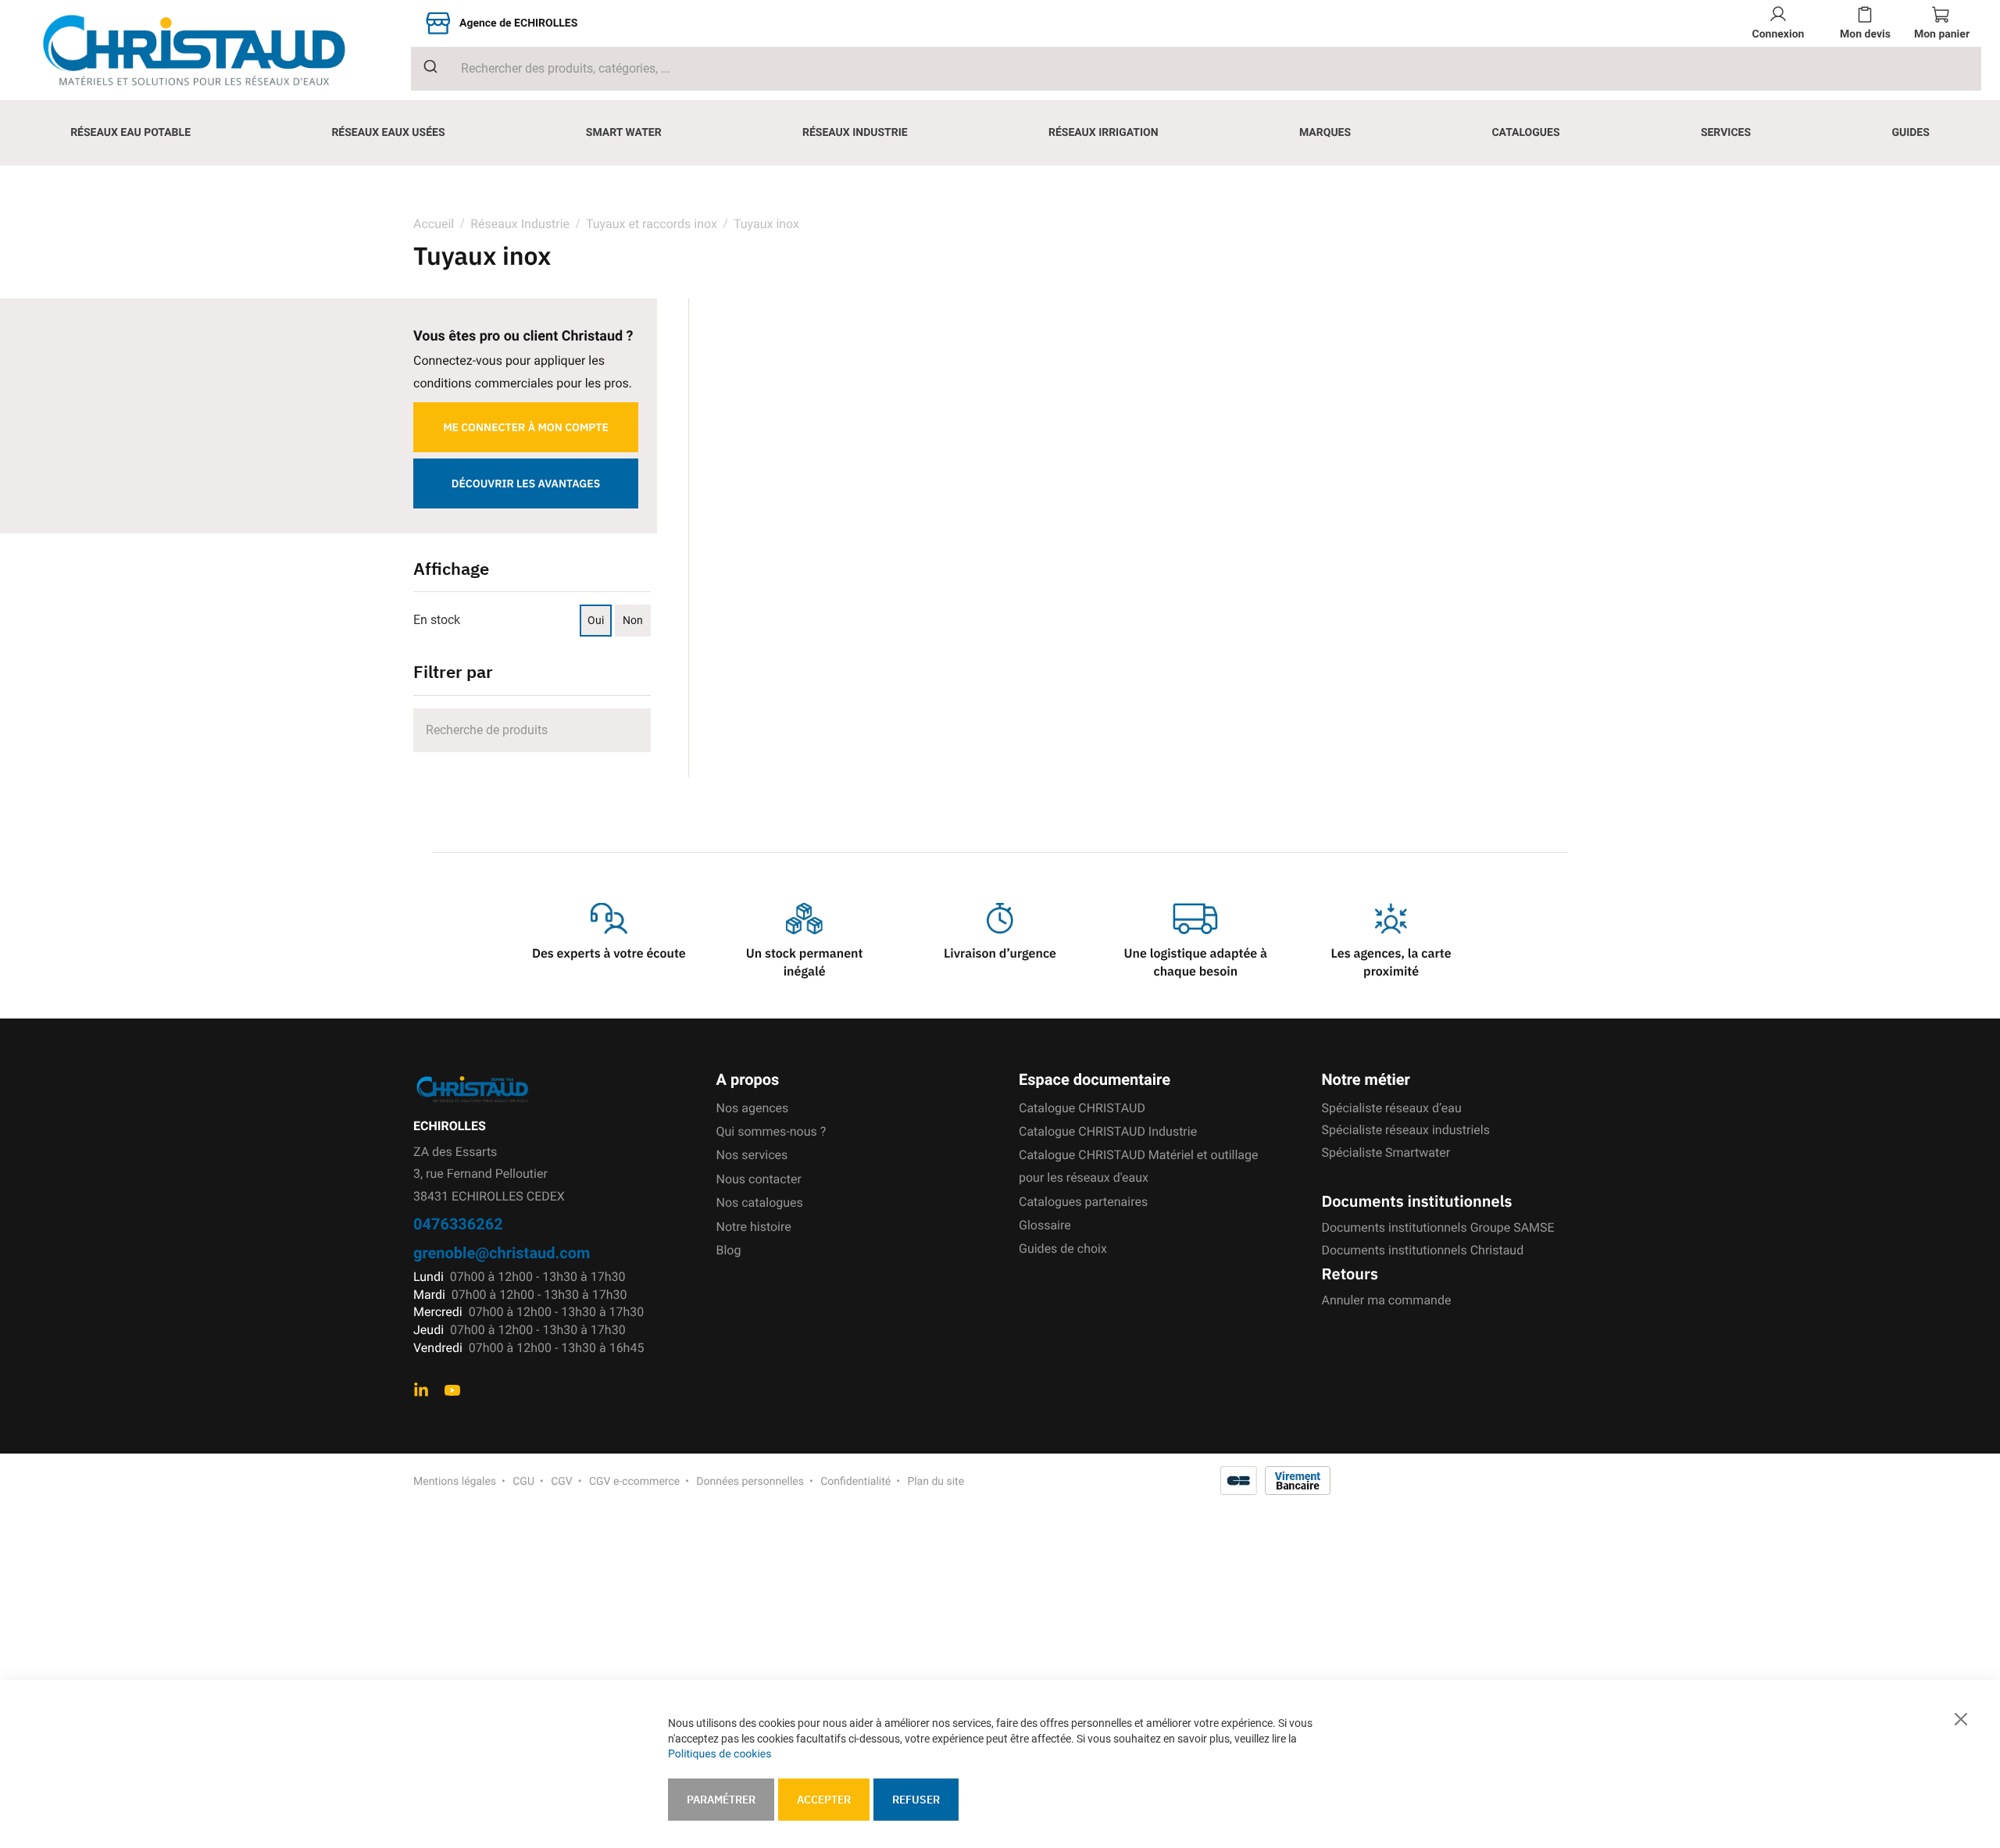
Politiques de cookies (720, 1754)
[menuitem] (130, 133)
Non (633, 620)
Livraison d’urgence (1000, 954)
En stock (437, 620)
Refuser (916, 1800)
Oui (596, 620)
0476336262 (458, 1224)
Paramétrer (721, 1800)
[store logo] (206, 50)
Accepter (824, 1800)
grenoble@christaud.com (502, 1252)
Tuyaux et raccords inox (652, 224)
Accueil (434, 224)
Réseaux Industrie (521, 224)
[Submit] (425, 66)
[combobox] (1196, 69)
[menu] (1000, 133)
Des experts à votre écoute (609, 954)
